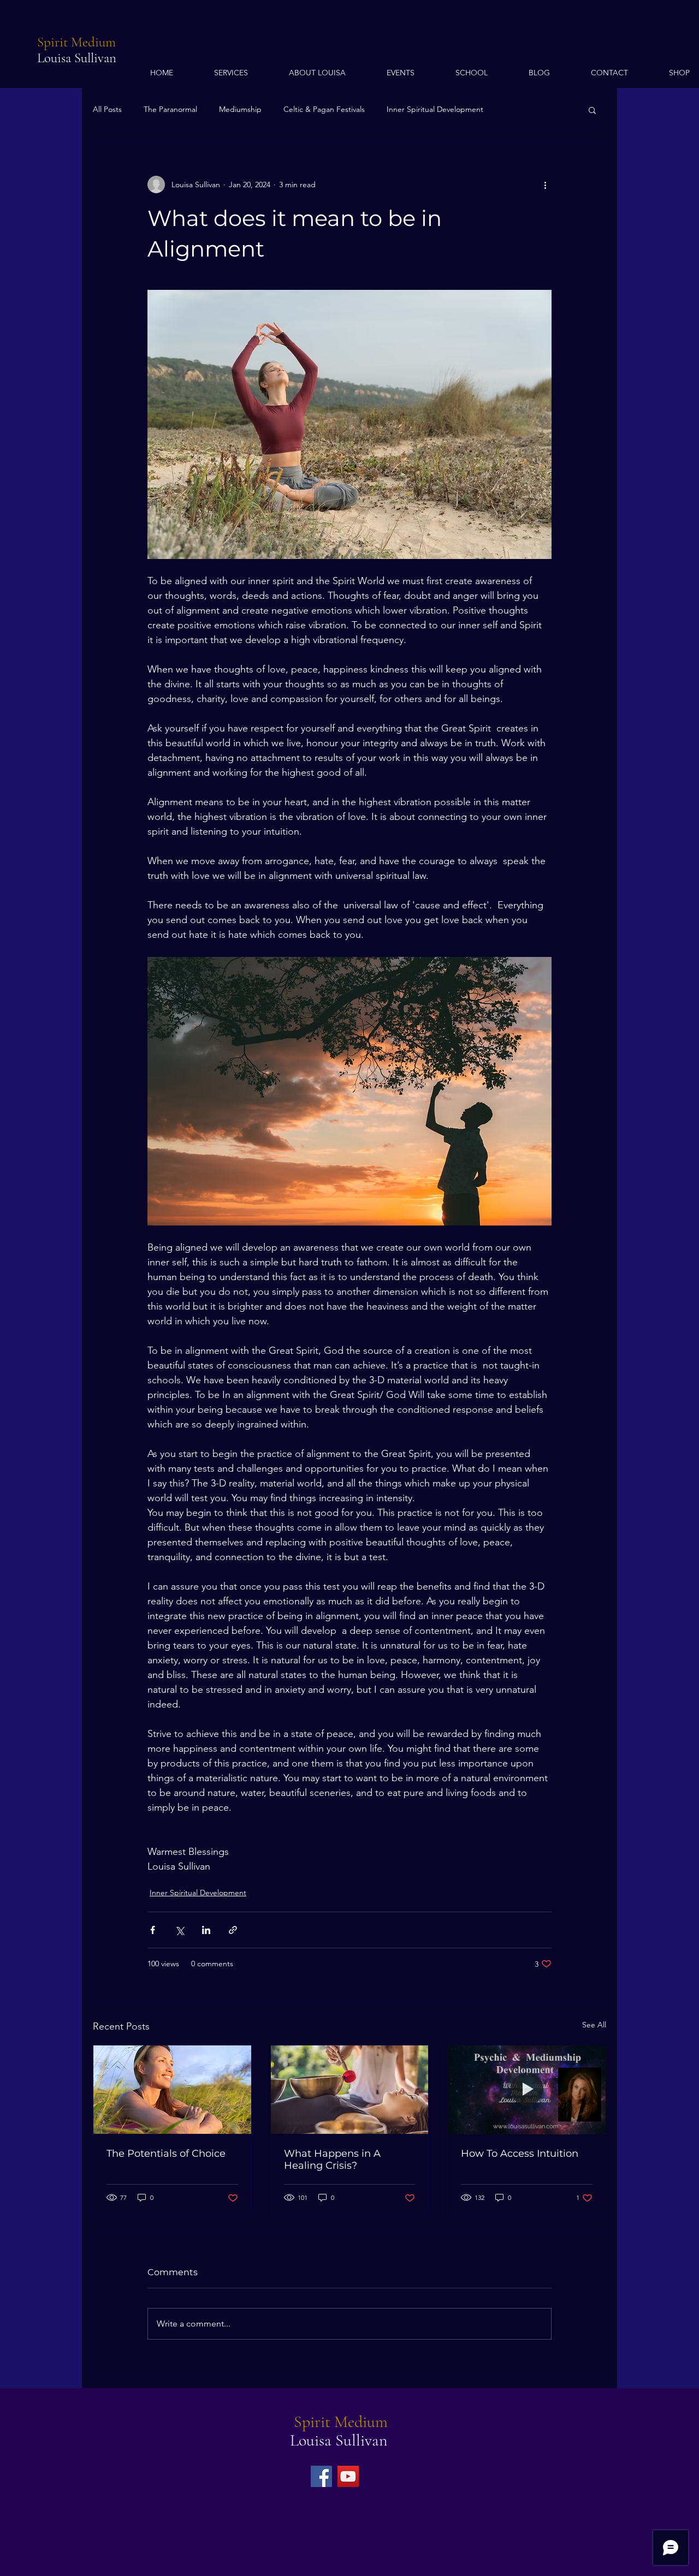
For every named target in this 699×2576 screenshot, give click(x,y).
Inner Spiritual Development (435, 109)
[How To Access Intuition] (527, 2090)
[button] (592, 110)
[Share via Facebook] (153, 1930)
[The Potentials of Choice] (172, 2090)
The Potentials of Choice (166, 2153)
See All (594, 2025)
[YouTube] (348, 2476)
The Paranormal (170, 109)
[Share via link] (233, 1930)
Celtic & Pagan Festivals (324, 109)
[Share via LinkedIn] (206, 1930)
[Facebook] (321, 2476)
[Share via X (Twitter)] (179, 1930)
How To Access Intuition (520, 2153)
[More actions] (545, 185)
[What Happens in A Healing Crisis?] (350, 2090)
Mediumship (240, 109)
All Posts (107, 109)
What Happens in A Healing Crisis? (332, 2159)
